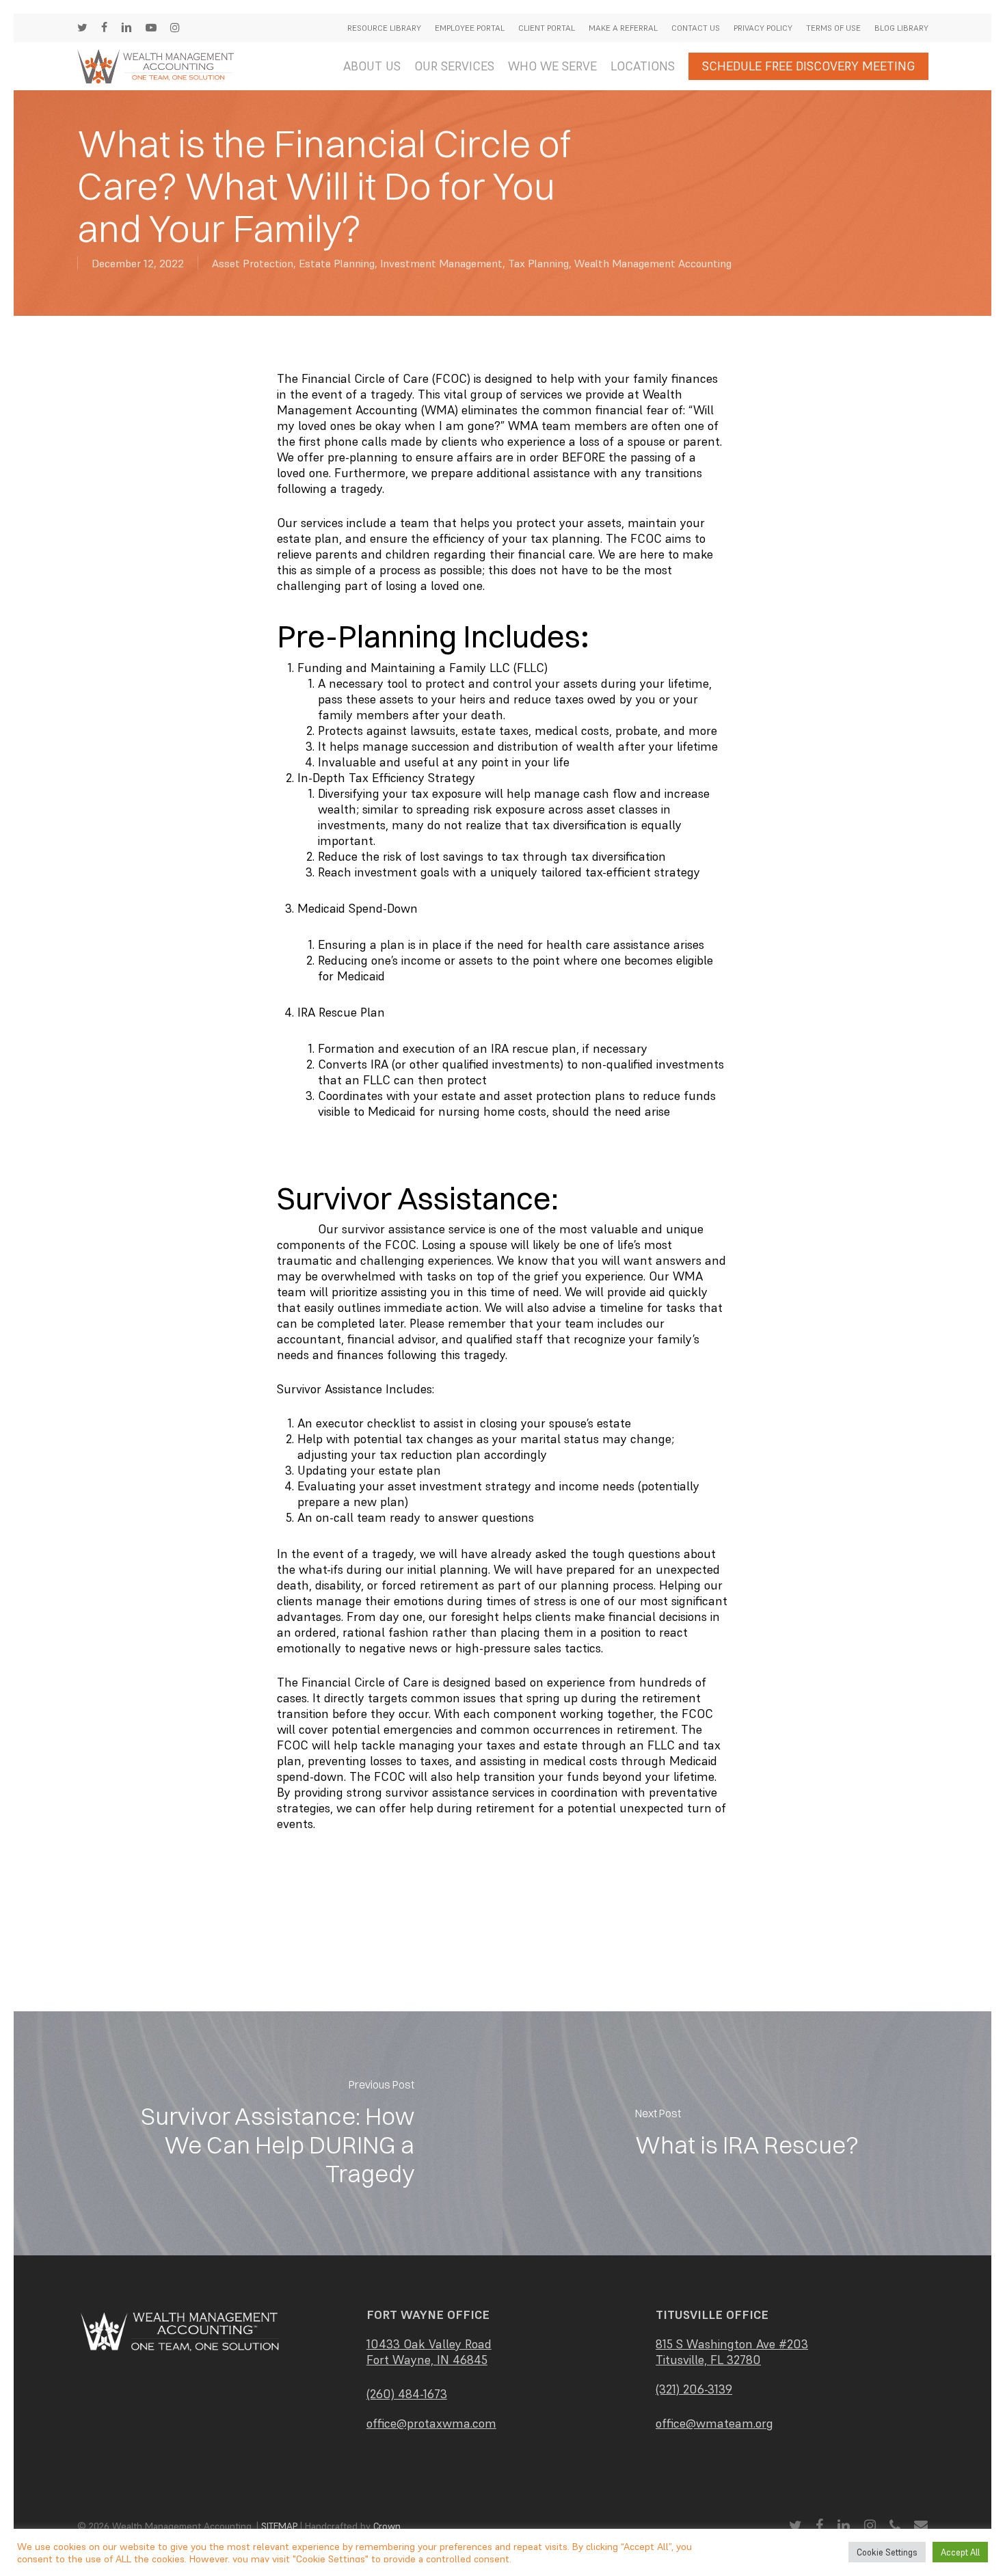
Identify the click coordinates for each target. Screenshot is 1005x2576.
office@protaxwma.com (431, 2423)
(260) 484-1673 (407, 2394)
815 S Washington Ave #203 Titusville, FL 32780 (732, 2352)
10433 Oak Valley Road (429, 2344)
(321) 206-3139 (694, 2389)
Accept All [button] (960, 2552)
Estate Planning (337, 263)
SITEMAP (279, 2526)
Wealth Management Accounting (653, 263)
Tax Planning (538, 263)
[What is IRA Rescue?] (747, 2133)
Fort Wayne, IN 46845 (427, 2360)
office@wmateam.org (714, 2423)
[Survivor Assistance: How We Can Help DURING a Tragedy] (258, 2133)
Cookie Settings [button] (887, 2552)
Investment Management (441, 263)
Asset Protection (253, 263)
